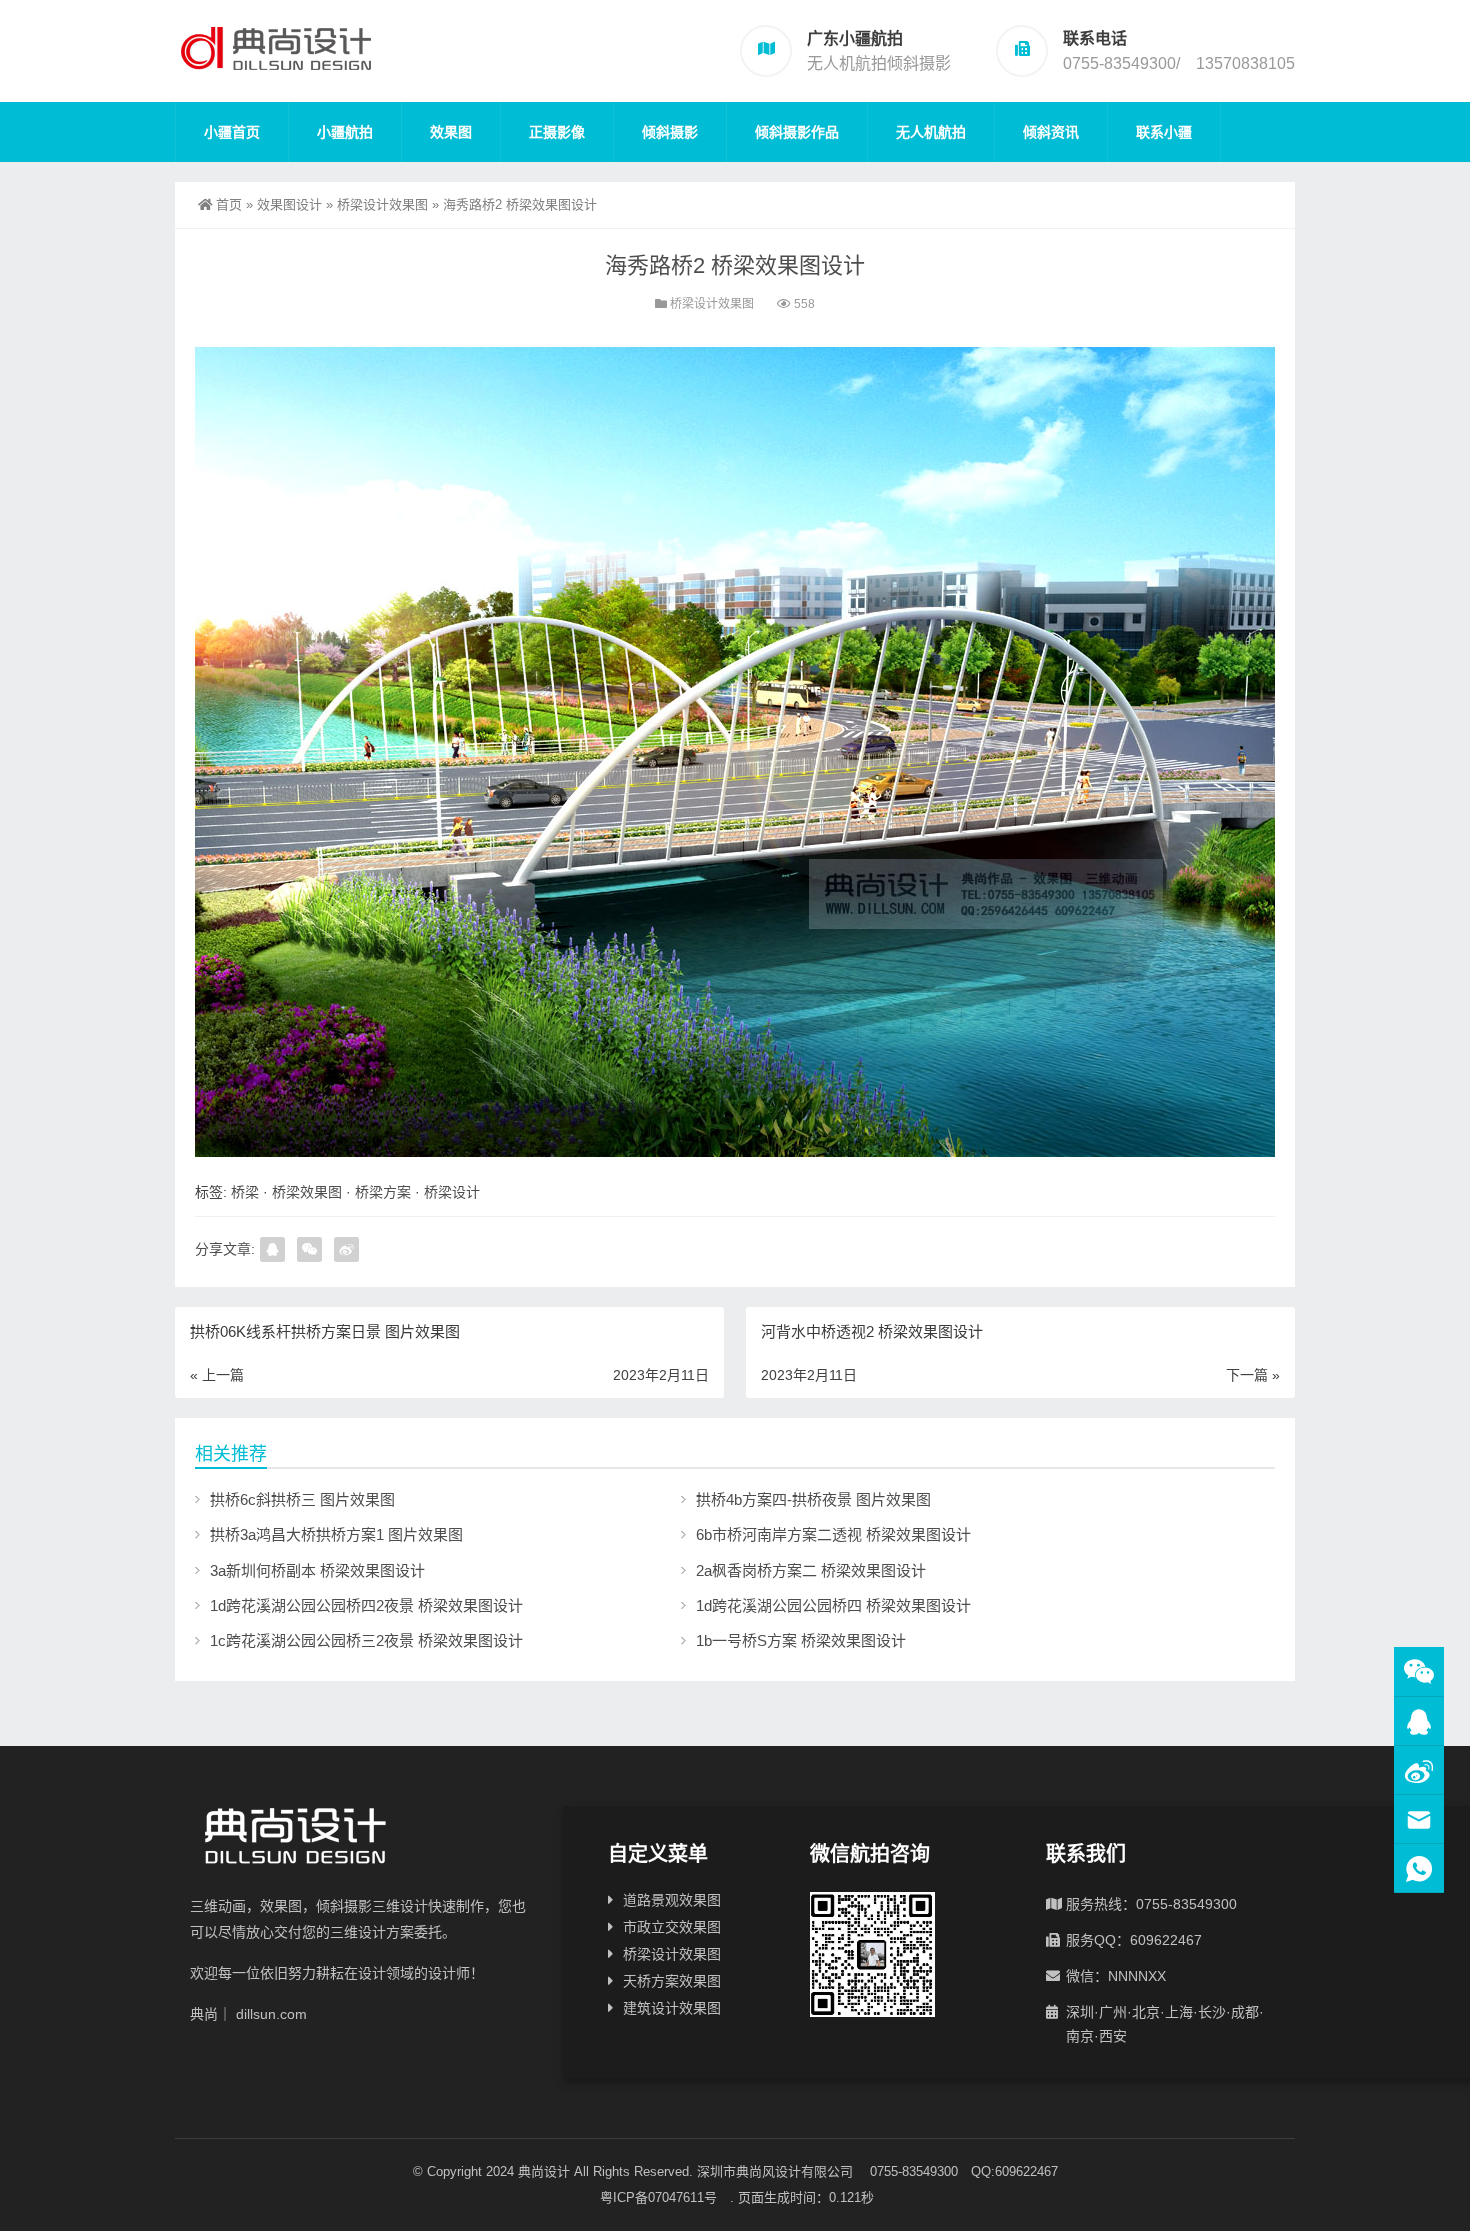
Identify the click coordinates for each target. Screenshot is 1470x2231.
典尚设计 (544, 2171)
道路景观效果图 (672, 1900)
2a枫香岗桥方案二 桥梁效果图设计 (811, 1570)
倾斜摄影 (670, 132)
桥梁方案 (383, 1192)
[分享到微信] (309, 1249)
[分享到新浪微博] (346, 1249)
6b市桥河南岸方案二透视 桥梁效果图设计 (833, 1534)
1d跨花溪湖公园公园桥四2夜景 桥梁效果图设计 (366, 1605)
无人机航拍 (931, 132)
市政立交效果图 (672, 1927)
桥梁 (245, 1192)
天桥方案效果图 (672, 1981)
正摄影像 (557, 132)
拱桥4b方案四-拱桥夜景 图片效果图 (813, 1499)
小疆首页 (232, 132)
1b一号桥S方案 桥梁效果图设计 (801, 1640)
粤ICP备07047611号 (665, 2197)
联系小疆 (1164, 132)
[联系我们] (1419, 1721)
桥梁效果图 (307, 1192)
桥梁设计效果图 (382, 204)
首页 (229, 204)
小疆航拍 (345, 132)
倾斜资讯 (1051, 132)
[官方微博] (1419, 1770)
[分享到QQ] (272, 1249)
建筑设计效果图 (672, 2008)
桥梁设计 (452, 1192)
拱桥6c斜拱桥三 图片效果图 (302, 1499)
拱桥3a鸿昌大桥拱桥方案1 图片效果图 (336, 1534)
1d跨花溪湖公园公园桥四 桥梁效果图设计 (833, 1605)
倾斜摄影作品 (797, 132)
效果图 (451, 132)
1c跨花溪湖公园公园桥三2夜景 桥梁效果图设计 (366, 1640)
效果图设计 (289, 204)
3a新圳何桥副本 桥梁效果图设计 (317, 1570)
